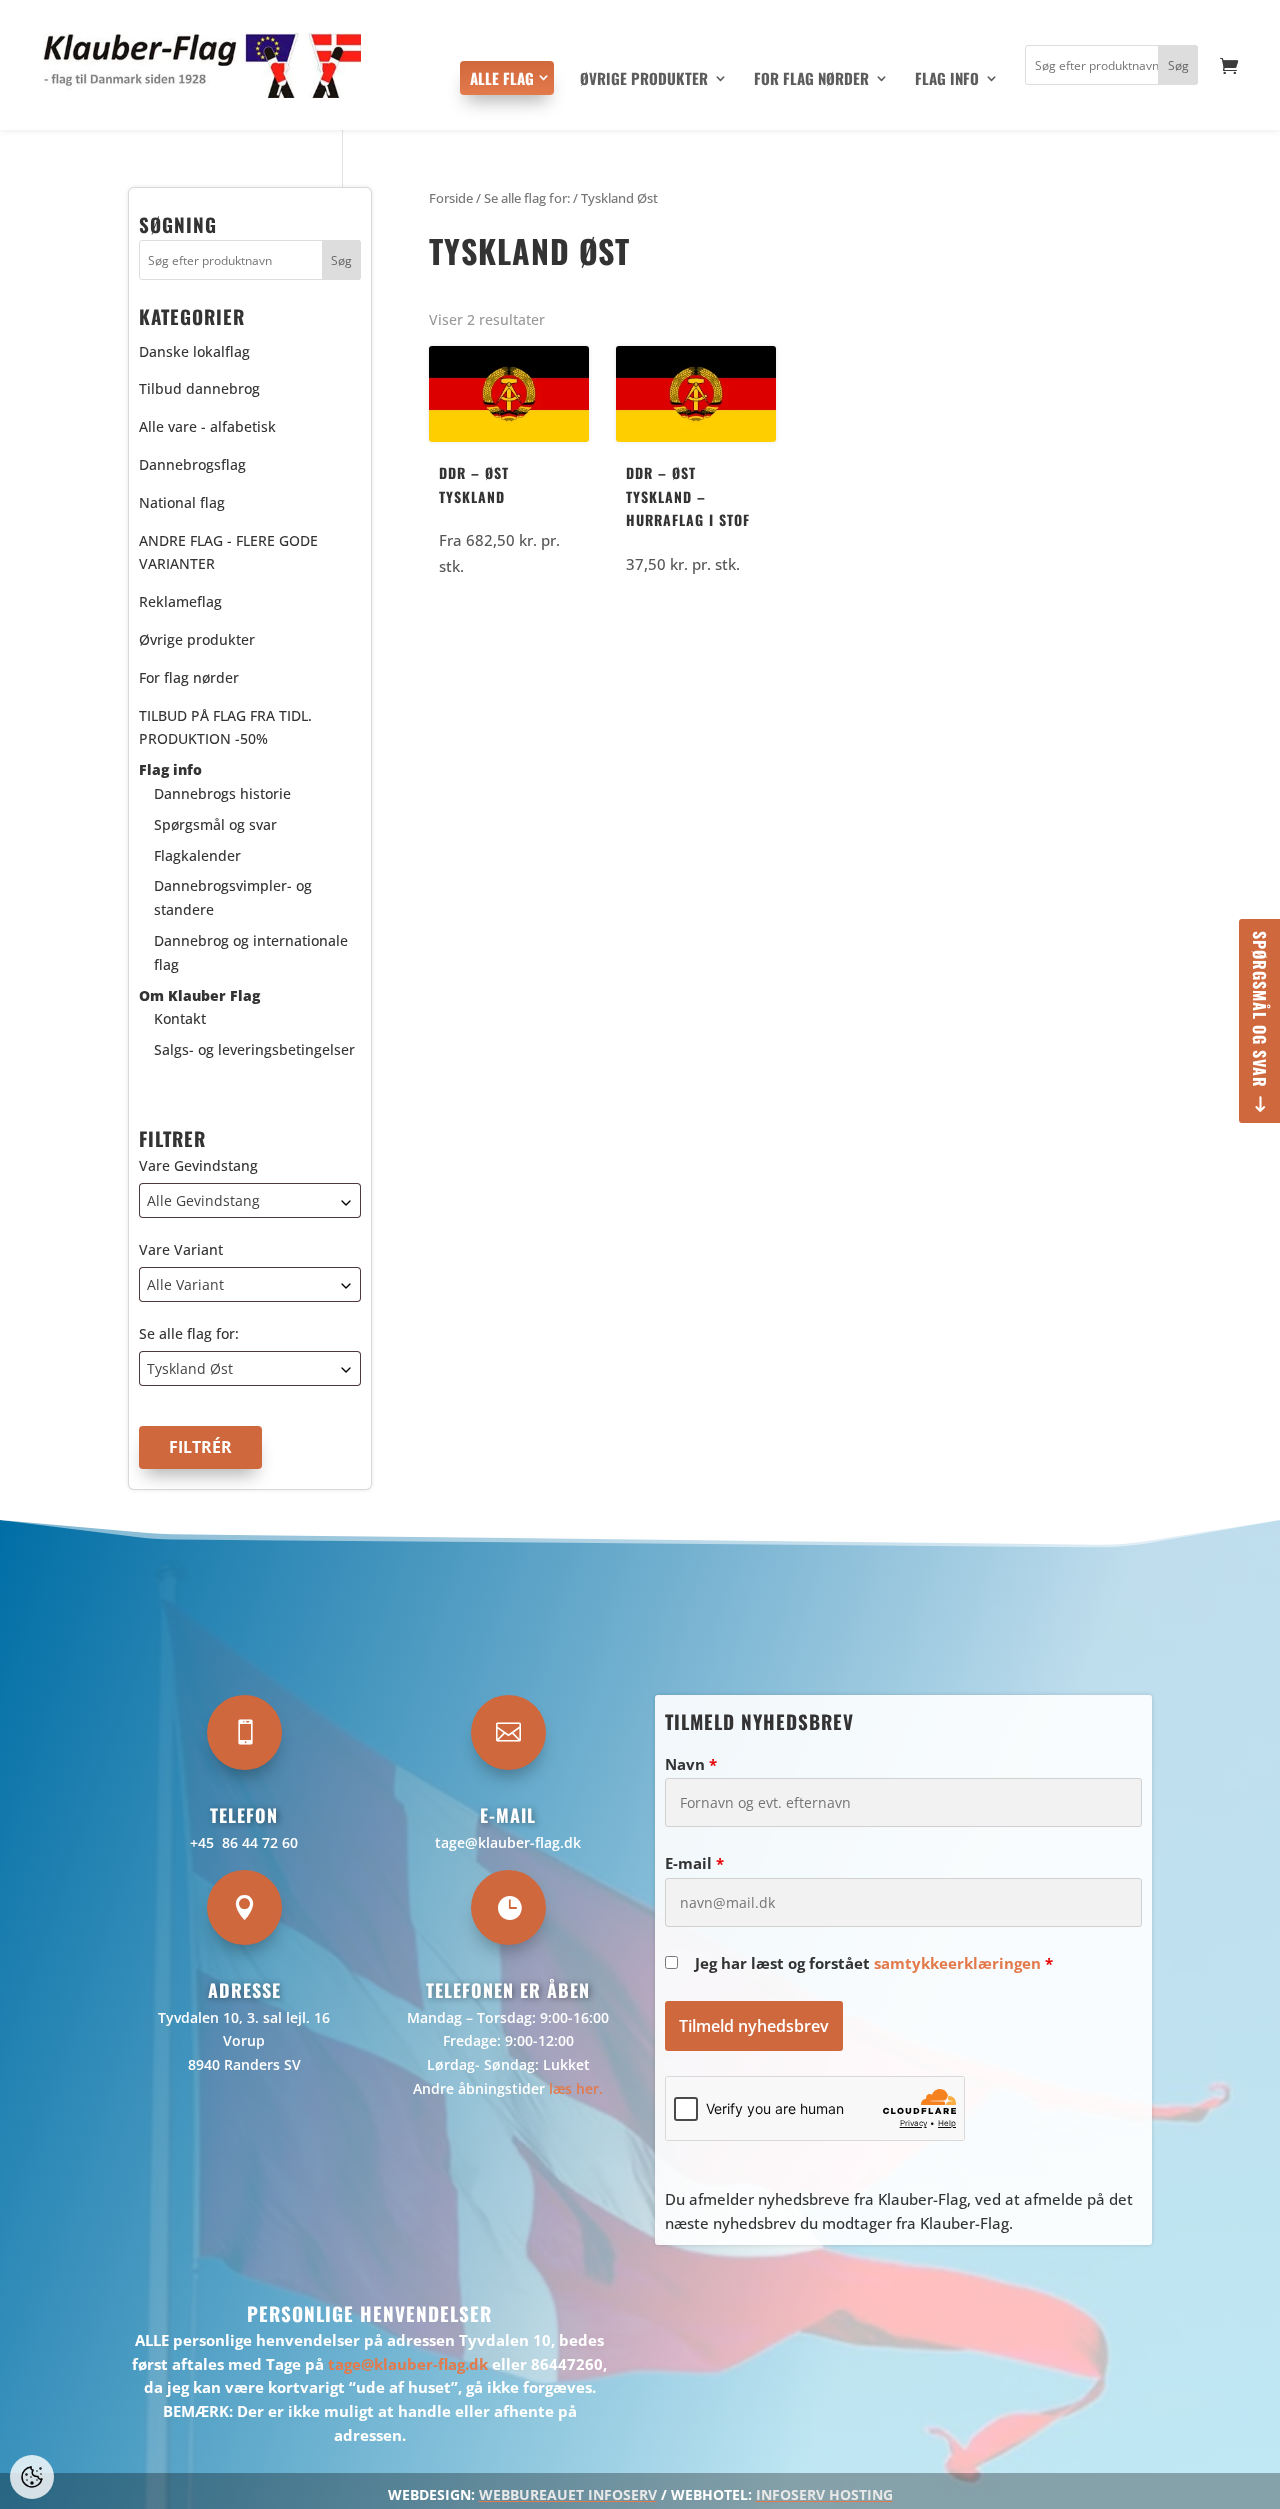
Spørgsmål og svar (1260, 1009)
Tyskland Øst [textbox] (190, 1368)
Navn (691, 1764)
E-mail (694, 1863)
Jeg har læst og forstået (874, 1963)
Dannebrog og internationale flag (251, 952)
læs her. (576, 2088)
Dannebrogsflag (192, 464)
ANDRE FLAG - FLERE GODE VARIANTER (228, 552)
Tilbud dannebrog (199, 388)
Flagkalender (197, 855)
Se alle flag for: (189, 1333)
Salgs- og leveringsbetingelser (254, 1049)
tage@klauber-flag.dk (508, 1842)
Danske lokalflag (194, 351)
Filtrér (200, 1447)
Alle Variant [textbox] (185, 1284)
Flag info (947, 80)
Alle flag (502, 78)
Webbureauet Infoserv (568, 2494)
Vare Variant (181, 1249)
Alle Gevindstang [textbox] (203, 1200)
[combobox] (250, 1200)
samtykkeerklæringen (957, 1963)
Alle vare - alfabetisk (207, 426)
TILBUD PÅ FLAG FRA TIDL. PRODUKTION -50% (225, 727)
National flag (182, 502)
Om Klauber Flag (199, 995)
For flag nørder (811, 80)
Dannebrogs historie (222, 793)
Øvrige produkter (644, 80)
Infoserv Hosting (824, 2494)
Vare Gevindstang (198, 1165)
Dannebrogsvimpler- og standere (233, 897)
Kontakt (180, 1018)
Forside (451, 198)
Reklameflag (180, 601)
